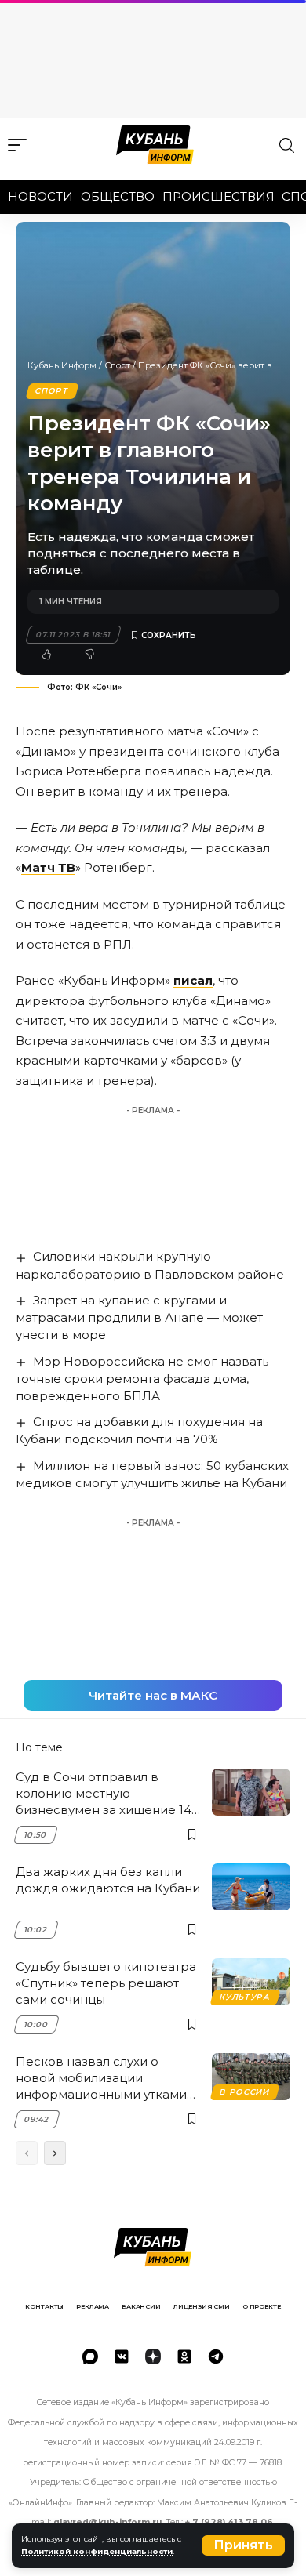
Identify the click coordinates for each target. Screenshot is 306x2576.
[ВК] (122, 2356)
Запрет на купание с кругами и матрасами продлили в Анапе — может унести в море (139, 1317)
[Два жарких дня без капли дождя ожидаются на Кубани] (251, 1887)
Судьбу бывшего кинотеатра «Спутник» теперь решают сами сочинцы (106, 1983)
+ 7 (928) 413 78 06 (229, 2522)
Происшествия (219, 196)
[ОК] (184, 2356)
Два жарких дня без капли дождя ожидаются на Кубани (108, 1880)
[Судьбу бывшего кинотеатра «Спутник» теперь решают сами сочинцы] (251, 1982)
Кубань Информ (62, 365)
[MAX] (90, 2356)
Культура (245, 1997)
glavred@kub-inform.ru (107, 2522)
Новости (40, 196)
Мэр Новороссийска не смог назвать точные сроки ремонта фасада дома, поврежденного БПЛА (142, 1379)
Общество (118, 196)
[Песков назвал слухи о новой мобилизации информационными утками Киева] (251, 2077)
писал (193, 980)
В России (244, 2092)
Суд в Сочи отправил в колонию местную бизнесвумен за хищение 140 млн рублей (107, 1794)
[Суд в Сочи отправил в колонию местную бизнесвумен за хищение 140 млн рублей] (251, 1792)
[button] (243, 2545)
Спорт (117, 365)
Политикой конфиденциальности (97, 2551)
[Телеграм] (216, 2356)
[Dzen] (153, 2356)
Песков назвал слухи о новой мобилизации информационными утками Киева (101, 2078)
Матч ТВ (48, 867)
